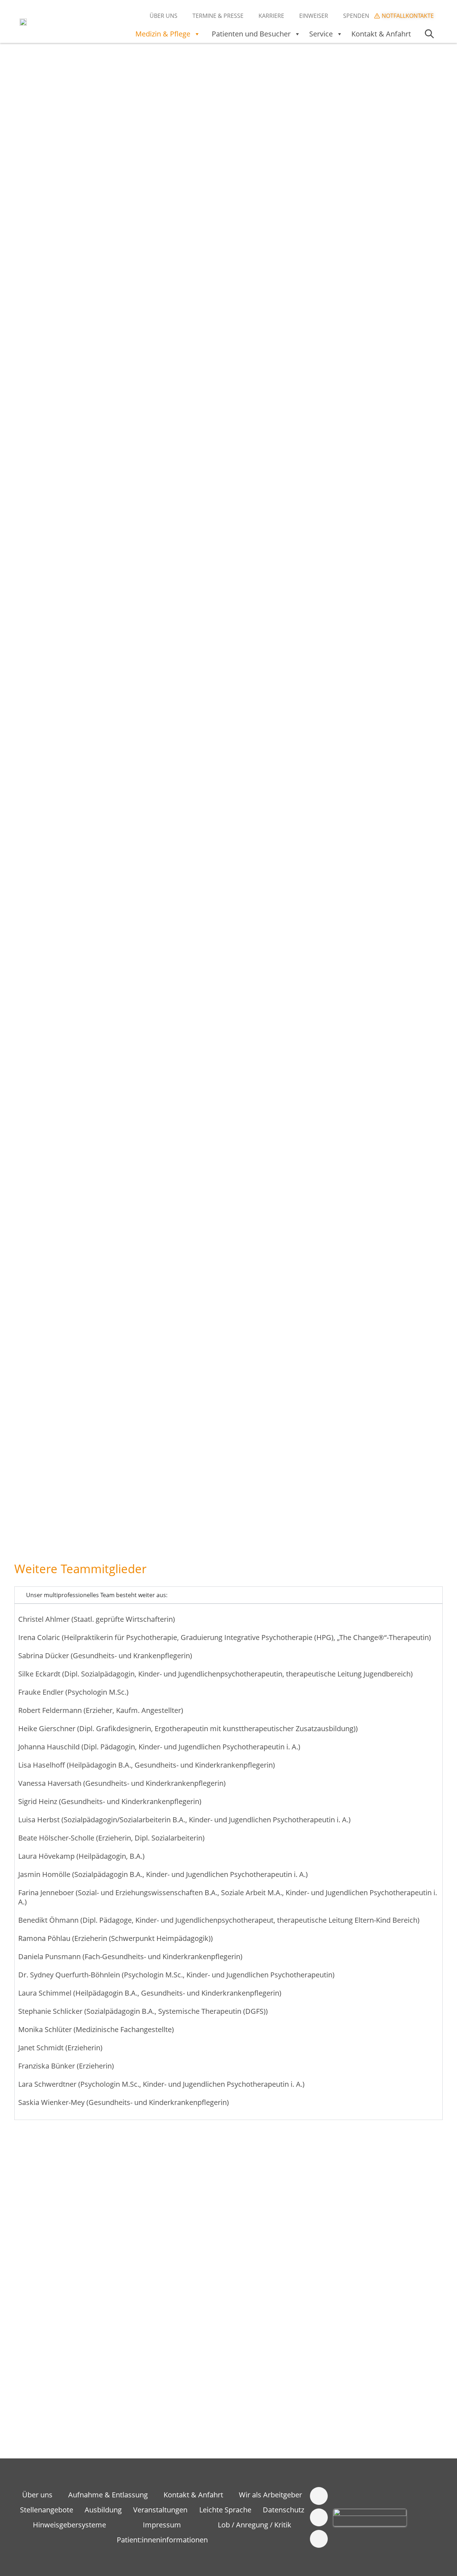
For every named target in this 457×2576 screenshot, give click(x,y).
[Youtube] (319, 2539)
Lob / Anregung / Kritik (255, 2525)
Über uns (164, 16)
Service (321, 34)
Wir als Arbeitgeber (270, 2495)
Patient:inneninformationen (162, 2540)
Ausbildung (103, 2510)
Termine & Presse (218, 16)
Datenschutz (283, 2510)
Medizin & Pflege (163, 34)
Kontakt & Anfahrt (381, 34)
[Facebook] (319, 2496)
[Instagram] (319, 2517)
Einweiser (314, 16)
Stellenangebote (47, 2510)
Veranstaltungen (160, 2510)
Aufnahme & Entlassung (108, 2495)
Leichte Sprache (225, 2510)
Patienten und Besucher (251, 34)
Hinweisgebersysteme (69, 2525)
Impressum (162, 2525)
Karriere (271, 16)
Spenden (356, 16)
